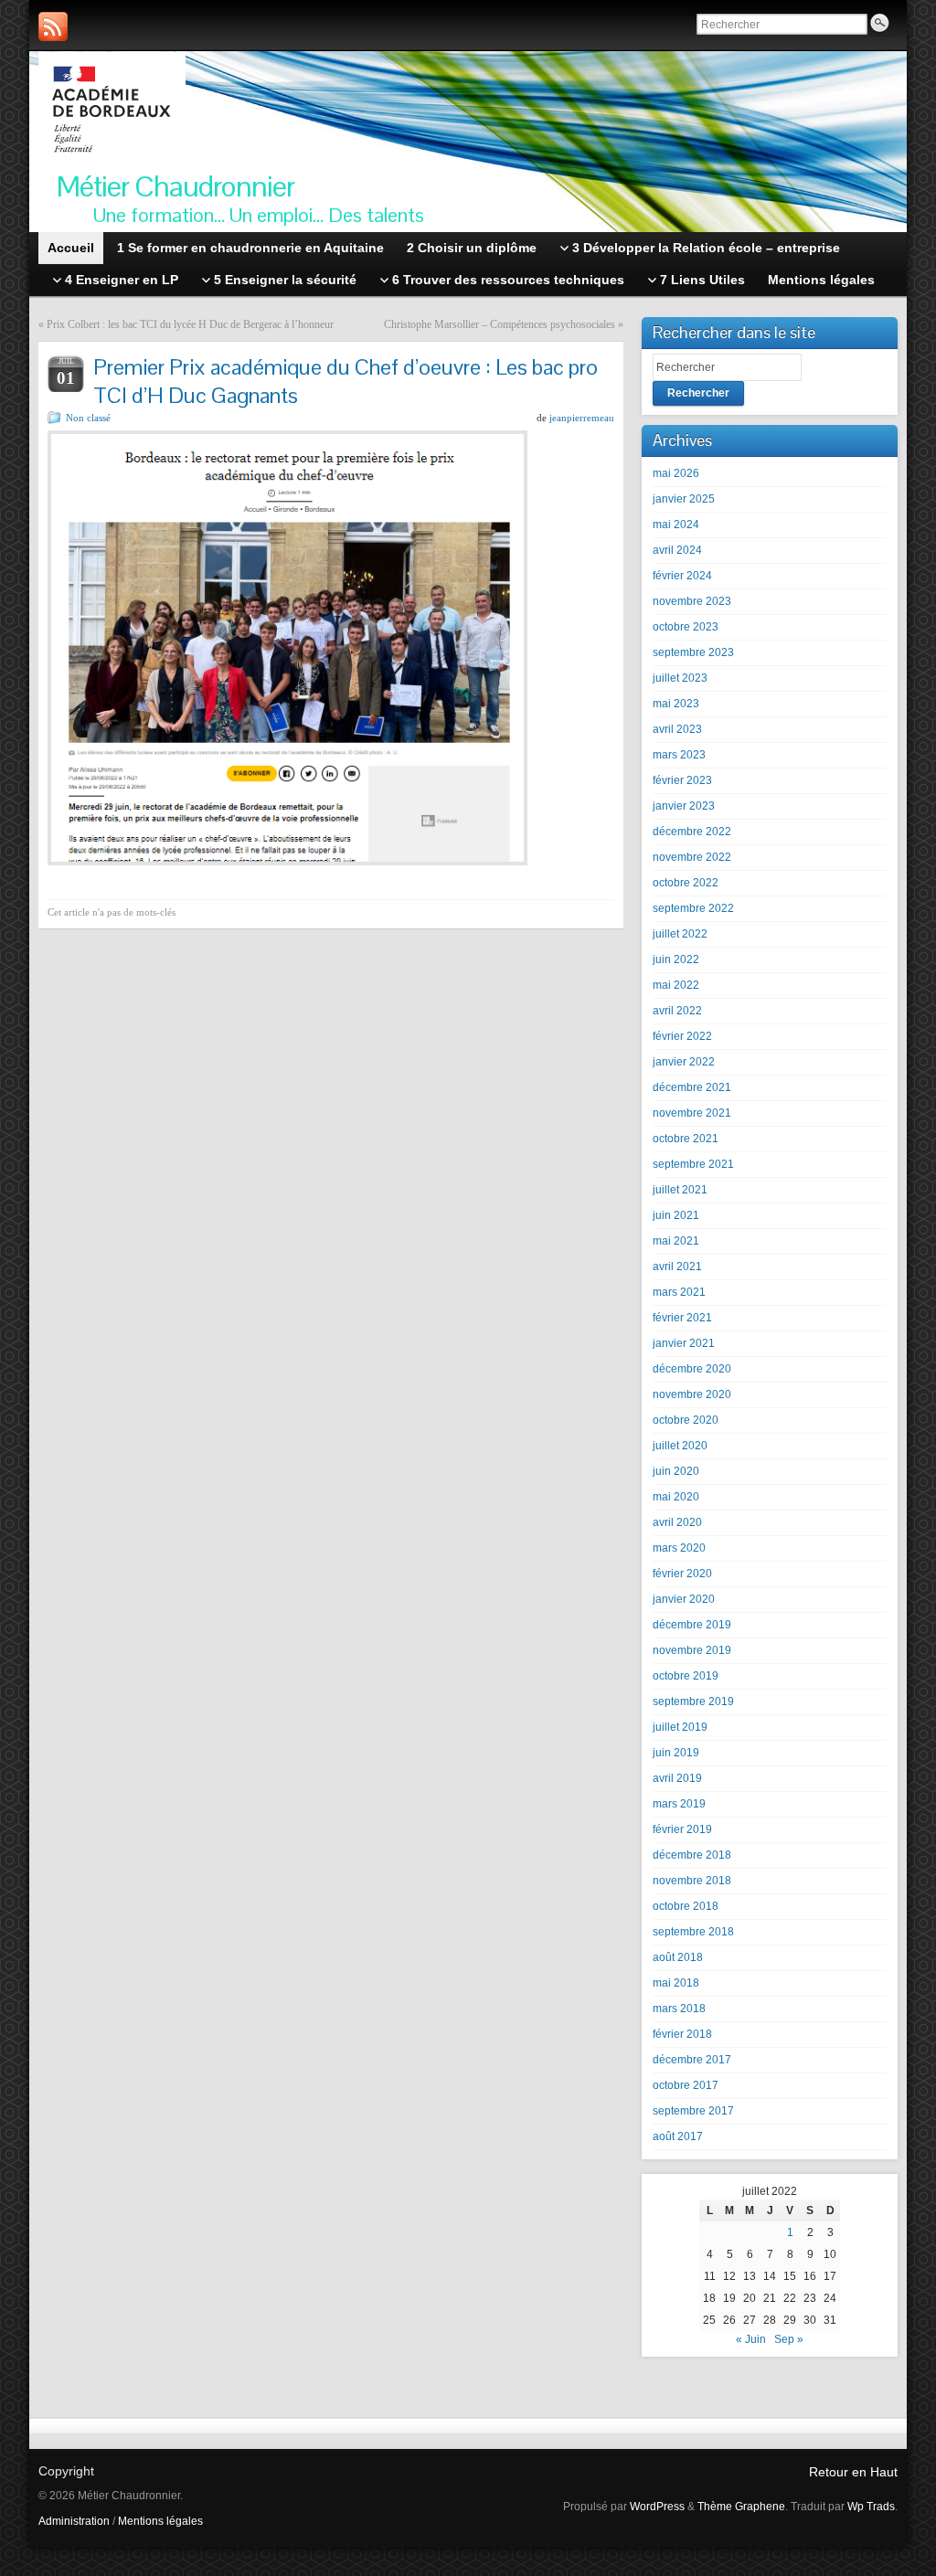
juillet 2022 (680, 934)
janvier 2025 (684, 499)
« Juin (751, 2339)
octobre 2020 (686, 1420)
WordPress (657, 2507)
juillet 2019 (680, 1727)
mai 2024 (676, 525)
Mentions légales (160, 2521)
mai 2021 (676, 1241)
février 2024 (682, 576)
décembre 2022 (692, 832)
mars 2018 (679, 2009)
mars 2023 (679, 755)
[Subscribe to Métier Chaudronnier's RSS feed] (53, 27)
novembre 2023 (692, 601)
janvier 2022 (684, 1062)
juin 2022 (676, 959)
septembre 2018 (693, 1932)
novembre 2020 (692, 1394)
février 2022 (682, 1036)
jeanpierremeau (582, 418)
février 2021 (682, 1318)
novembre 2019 (692, 1650)
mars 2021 (679, 1292)
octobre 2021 (686, 1139)
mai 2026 (676, 473)
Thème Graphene (741, 2507)
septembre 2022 (693, 908)
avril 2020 (677, 1522)
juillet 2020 (680, 1446)
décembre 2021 (692, 1087)
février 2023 (682, 780)
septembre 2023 (693, 652)
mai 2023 (676, 704)
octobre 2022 (686, 883)
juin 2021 (676, 1215)
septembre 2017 (693, 2111)
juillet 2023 (680, 678)
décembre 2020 (692, 1369)
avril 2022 (677, 1011)
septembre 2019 (693, 1701)
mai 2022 (676, 985)
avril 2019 (677, 1778)
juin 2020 (676, 1471)
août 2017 (678, 2136)
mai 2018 (676, 1983)
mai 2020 (676, 1497)
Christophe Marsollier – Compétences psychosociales (500, 324)
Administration (74, 2521)
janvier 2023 (684, 806)
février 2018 (682, 2034)
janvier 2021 (684, 1343)
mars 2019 (679, 1804)
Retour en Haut (853, 2472)
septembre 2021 (693, 1164)
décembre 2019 (692, 1625)
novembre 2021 (692, 1113)
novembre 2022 (692, 857)
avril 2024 (677, 550)
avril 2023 (677, 729)
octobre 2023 (686, 627)
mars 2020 (679, 1548)
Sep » (789, 2339)
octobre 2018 (686, 1906)
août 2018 (678, 1957)
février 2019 (682, 1829)
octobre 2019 (686, 1676)
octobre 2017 (686, 2085)
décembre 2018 (692, 1855)
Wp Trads (871, 2507)
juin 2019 (676, 1753)
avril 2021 (677, 1267)
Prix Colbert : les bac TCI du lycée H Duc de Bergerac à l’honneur (190, 324)
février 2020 (682, 1574)
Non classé (88, 418)
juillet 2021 (680, 1190)
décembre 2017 (692, 2060)
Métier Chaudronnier (175, 186)
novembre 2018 (692, 1881)
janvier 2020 (684, 1599)
